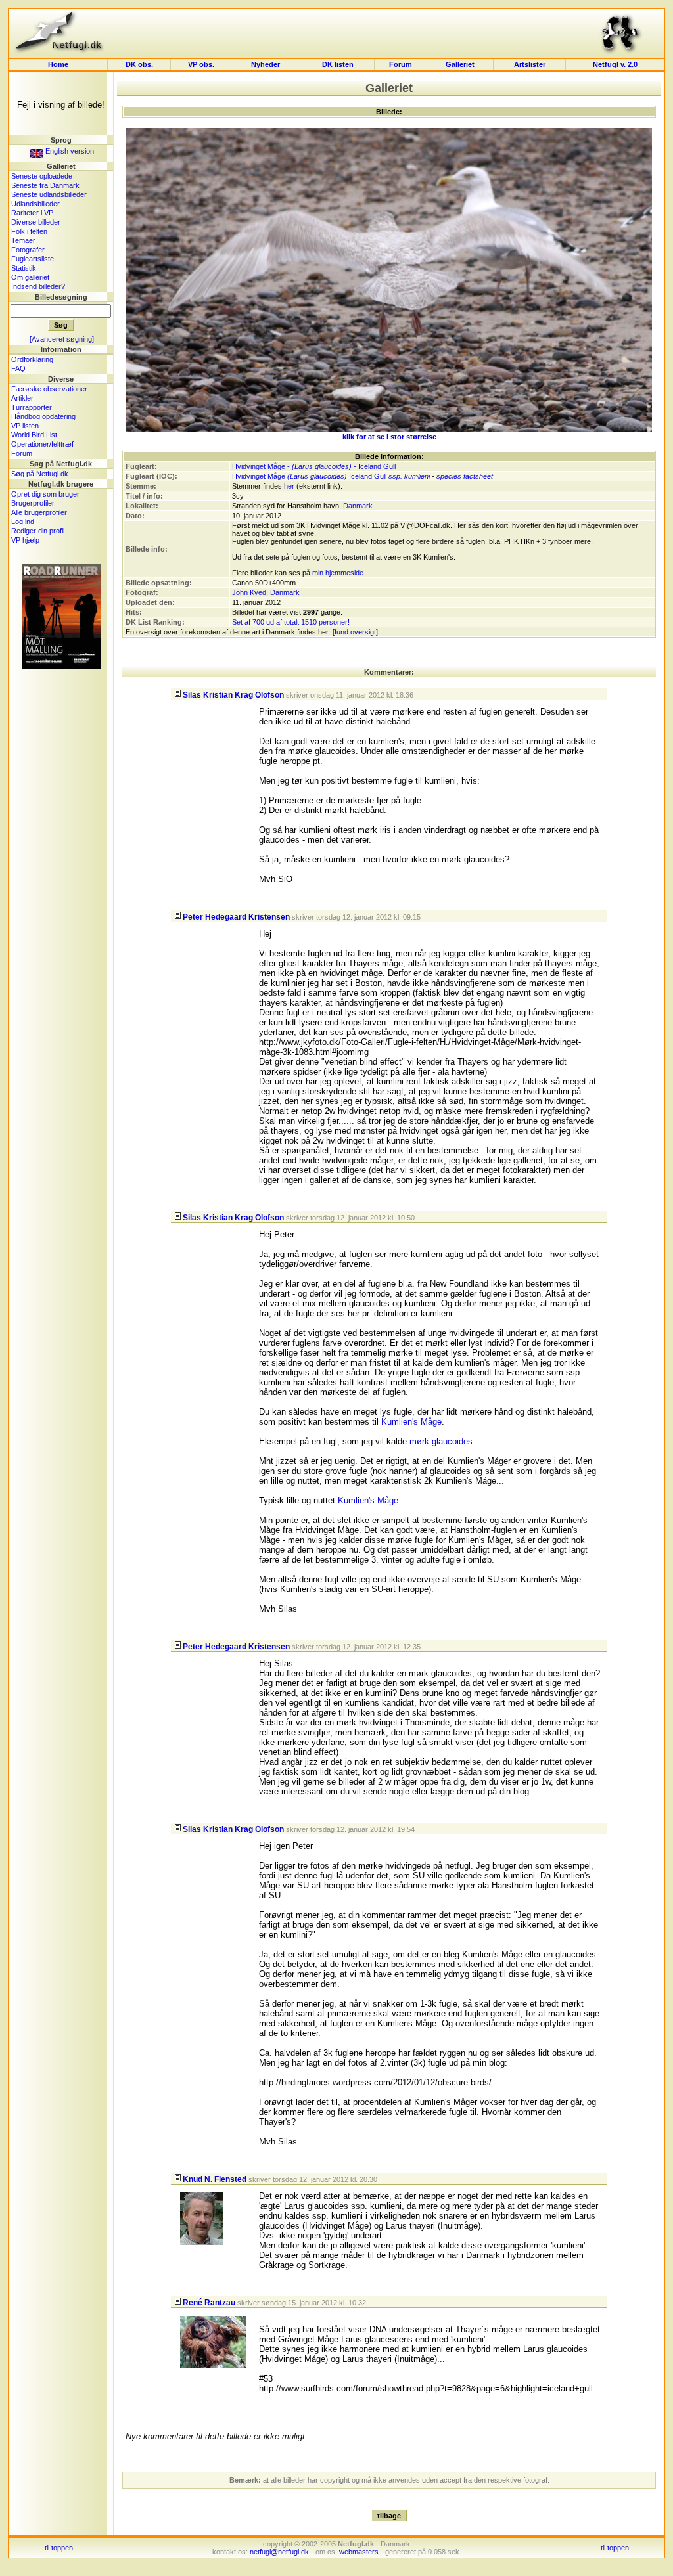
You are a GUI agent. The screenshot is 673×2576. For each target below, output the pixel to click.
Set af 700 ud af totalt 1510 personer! (291, 622)
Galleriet (460, 64)
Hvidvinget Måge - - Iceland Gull (314, 466)
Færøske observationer (49, 389)
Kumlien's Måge (411, 1422)
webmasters (359, 2552)
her (289, 486)
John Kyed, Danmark (266, 592)
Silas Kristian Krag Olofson (233, 695)
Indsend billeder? (38, 286)
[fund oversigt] (355, 632)
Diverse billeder (36, 222)
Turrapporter (32, 407)
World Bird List (34, 435)
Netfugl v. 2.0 (615, 64)
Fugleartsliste (33, 259)
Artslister (530, 64)
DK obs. (139, 64)
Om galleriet (30, 277)
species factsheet (465, 476)
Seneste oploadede (42, 176)
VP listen (25, 426)
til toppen (59, 2548)
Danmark (358, 506)
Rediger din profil (38, 531)
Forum (401, 64)
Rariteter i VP (32, 213)
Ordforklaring (32, 359)
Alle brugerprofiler (39, 512)
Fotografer (28, 250)
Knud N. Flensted (215, 2179)
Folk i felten (29, 231)
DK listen (338, 64)
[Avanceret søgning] (62, 339)
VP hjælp (25, 540)
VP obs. (201, 64)
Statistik (24, 268)
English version (69, 151)
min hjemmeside (338, 573)
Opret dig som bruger (45, 494)
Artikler (22, 398)
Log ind (23, 522)
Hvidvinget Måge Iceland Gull (309, 476)
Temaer (23, 240)
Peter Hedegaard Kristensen (236, 917)
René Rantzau (209, 2303)
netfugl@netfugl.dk (279, 2552)
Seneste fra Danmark (45, 185)
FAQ (18, 368)
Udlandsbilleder (35, 204)
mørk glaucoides (441, 1441)
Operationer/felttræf (42, 444)
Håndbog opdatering (43, 416)
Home (58, 64)
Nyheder (267, 64)
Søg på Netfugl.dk (40, 474)
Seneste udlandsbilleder (49, 194)
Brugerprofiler (33, 503)
